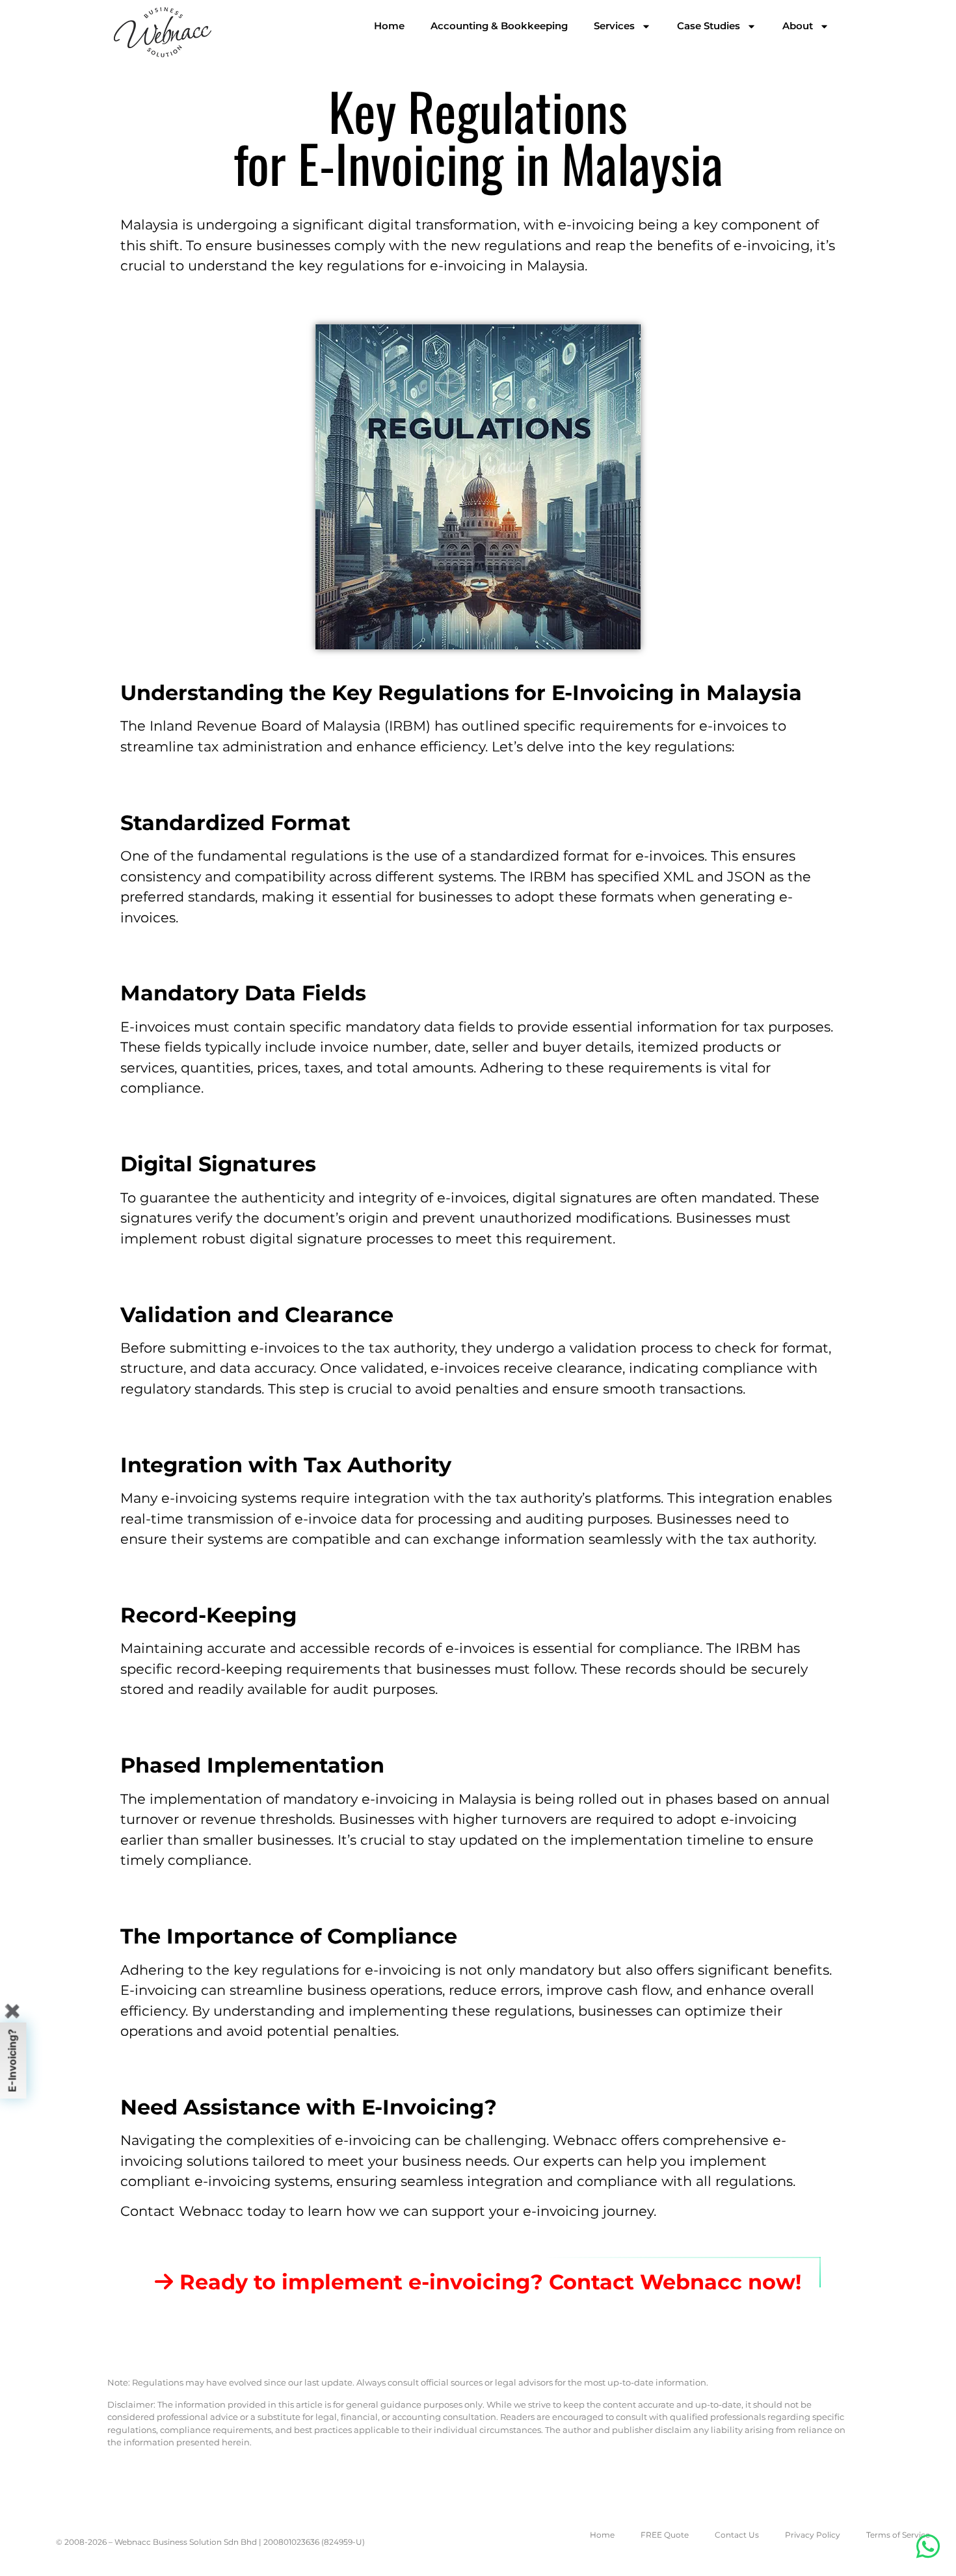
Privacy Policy (813, 2535)
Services (614, 26)
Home (389, 26)
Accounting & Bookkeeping (499, 26)
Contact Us (737, 2535)
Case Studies (709, 26)
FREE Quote (665, 2535)
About (798, 26)
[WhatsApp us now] (928, 2546)
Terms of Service (898, 2535)
